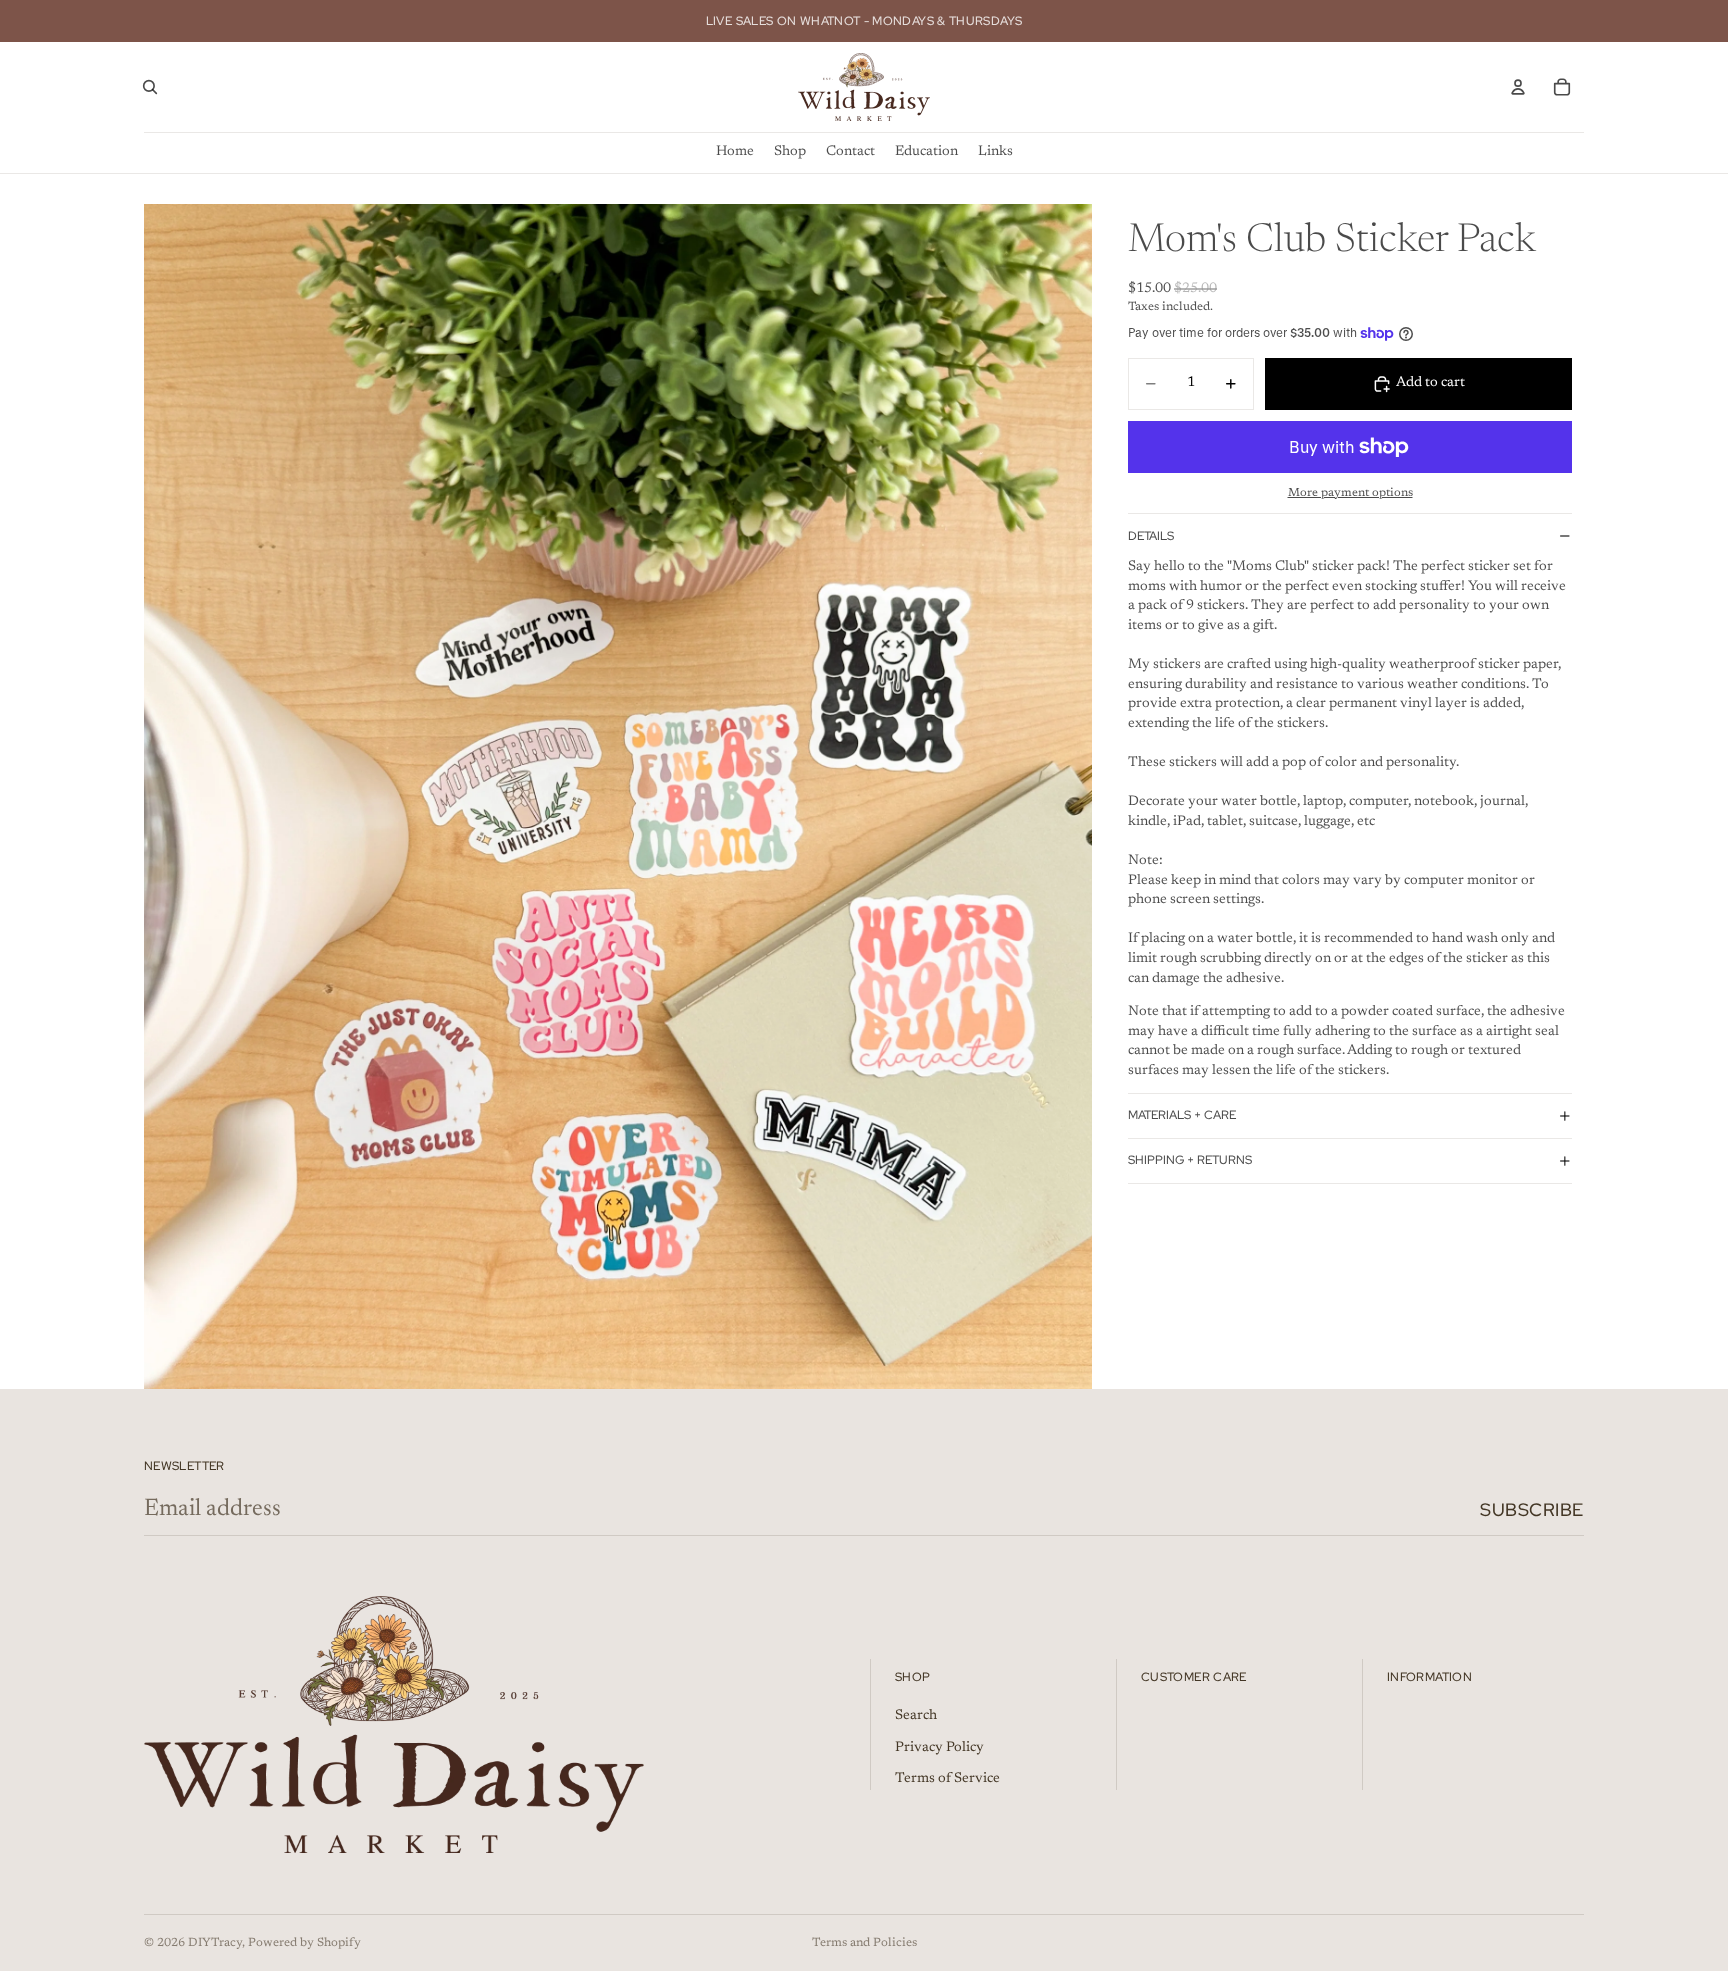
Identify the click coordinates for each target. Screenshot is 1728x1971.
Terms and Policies (864, 1943)
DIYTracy (215, 1943)
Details (1151, 536)
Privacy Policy (939, 1748)
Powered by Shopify (304, 1943)
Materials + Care (1182, 1115)
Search (916, 1716)
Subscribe (1532, 1509)
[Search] (150, 87)
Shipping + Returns (1190, 1160)
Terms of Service (947, 1780)
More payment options (1350, 493)
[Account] (1518, 87)
